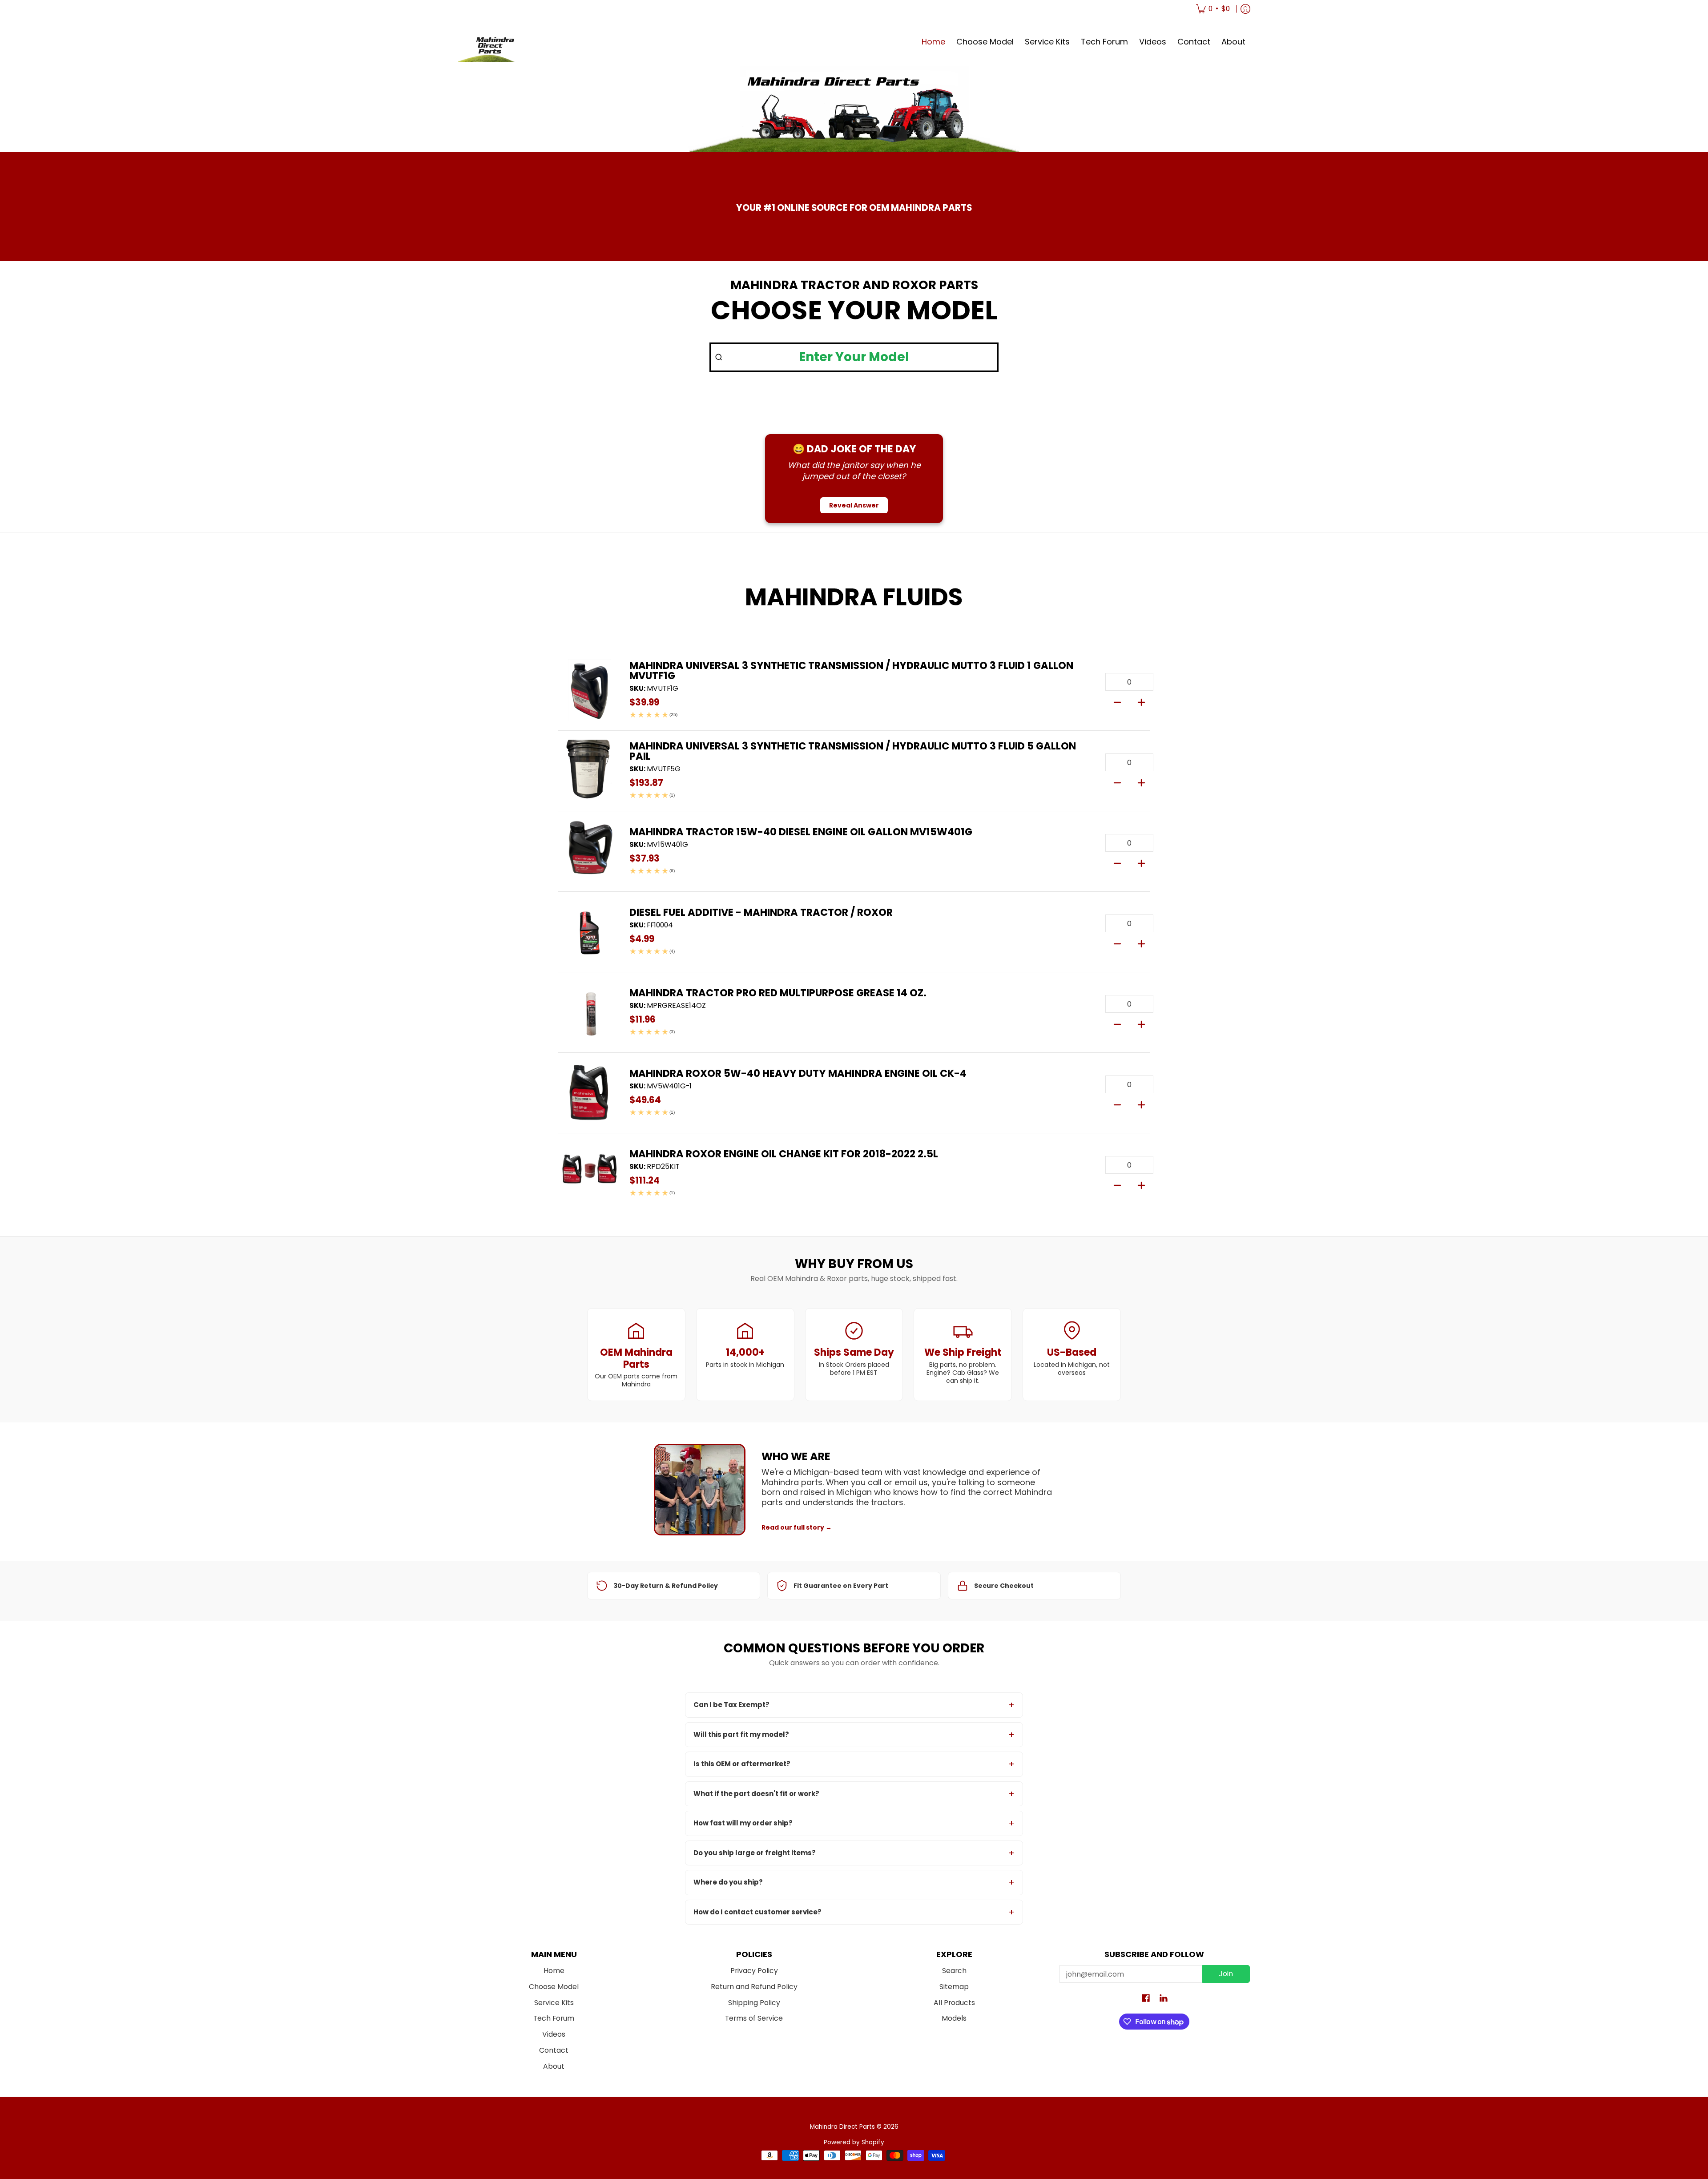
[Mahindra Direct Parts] (491, 42)
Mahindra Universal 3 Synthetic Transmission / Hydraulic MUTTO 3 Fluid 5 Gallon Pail (853, 751)
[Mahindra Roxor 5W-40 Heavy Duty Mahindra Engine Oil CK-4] (589, 1093)
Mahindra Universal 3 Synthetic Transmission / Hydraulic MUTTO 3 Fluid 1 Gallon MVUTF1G (851, 671)
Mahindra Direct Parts (842, 2127)
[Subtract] (1117, 701)
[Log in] (1245, 9)
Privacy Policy (754, 1971)
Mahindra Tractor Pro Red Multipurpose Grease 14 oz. (778, 993)
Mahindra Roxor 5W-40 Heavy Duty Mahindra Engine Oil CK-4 (798, 1073)
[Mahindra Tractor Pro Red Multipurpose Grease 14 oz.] (589, 1012)
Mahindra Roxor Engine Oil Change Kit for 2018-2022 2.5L (784, 1154)
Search (954, 1971)
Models (954, 2018)
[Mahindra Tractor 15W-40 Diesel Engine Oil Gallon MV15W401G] (589, 851)
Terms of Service (754, 2018)
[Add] (1141, 701)
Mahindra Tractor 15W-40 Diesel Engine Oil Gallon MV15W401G (801, 832)
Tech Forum (554, 2018)
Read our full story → (797, 1527)
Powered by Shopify (854, 2142)
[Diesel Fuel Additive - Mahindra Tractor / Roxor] (589, 932)
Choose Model (554, 1987)
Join (1226, 1974)
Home (554, 1971)
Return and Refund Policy (754, 1987)
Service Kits (554, 2003)
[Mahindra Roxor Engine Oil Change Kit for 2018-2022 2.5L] (589, 1173)
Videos (554, 2034)
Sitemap (954, 1987)
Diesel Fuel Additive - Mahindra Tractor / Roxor (761, 912)
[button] (1146, 1999)
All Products (954, 2003)
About (554, 2066)
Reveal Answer (854, 505)
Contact (554, 2050)
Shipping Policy (754, 2003)
